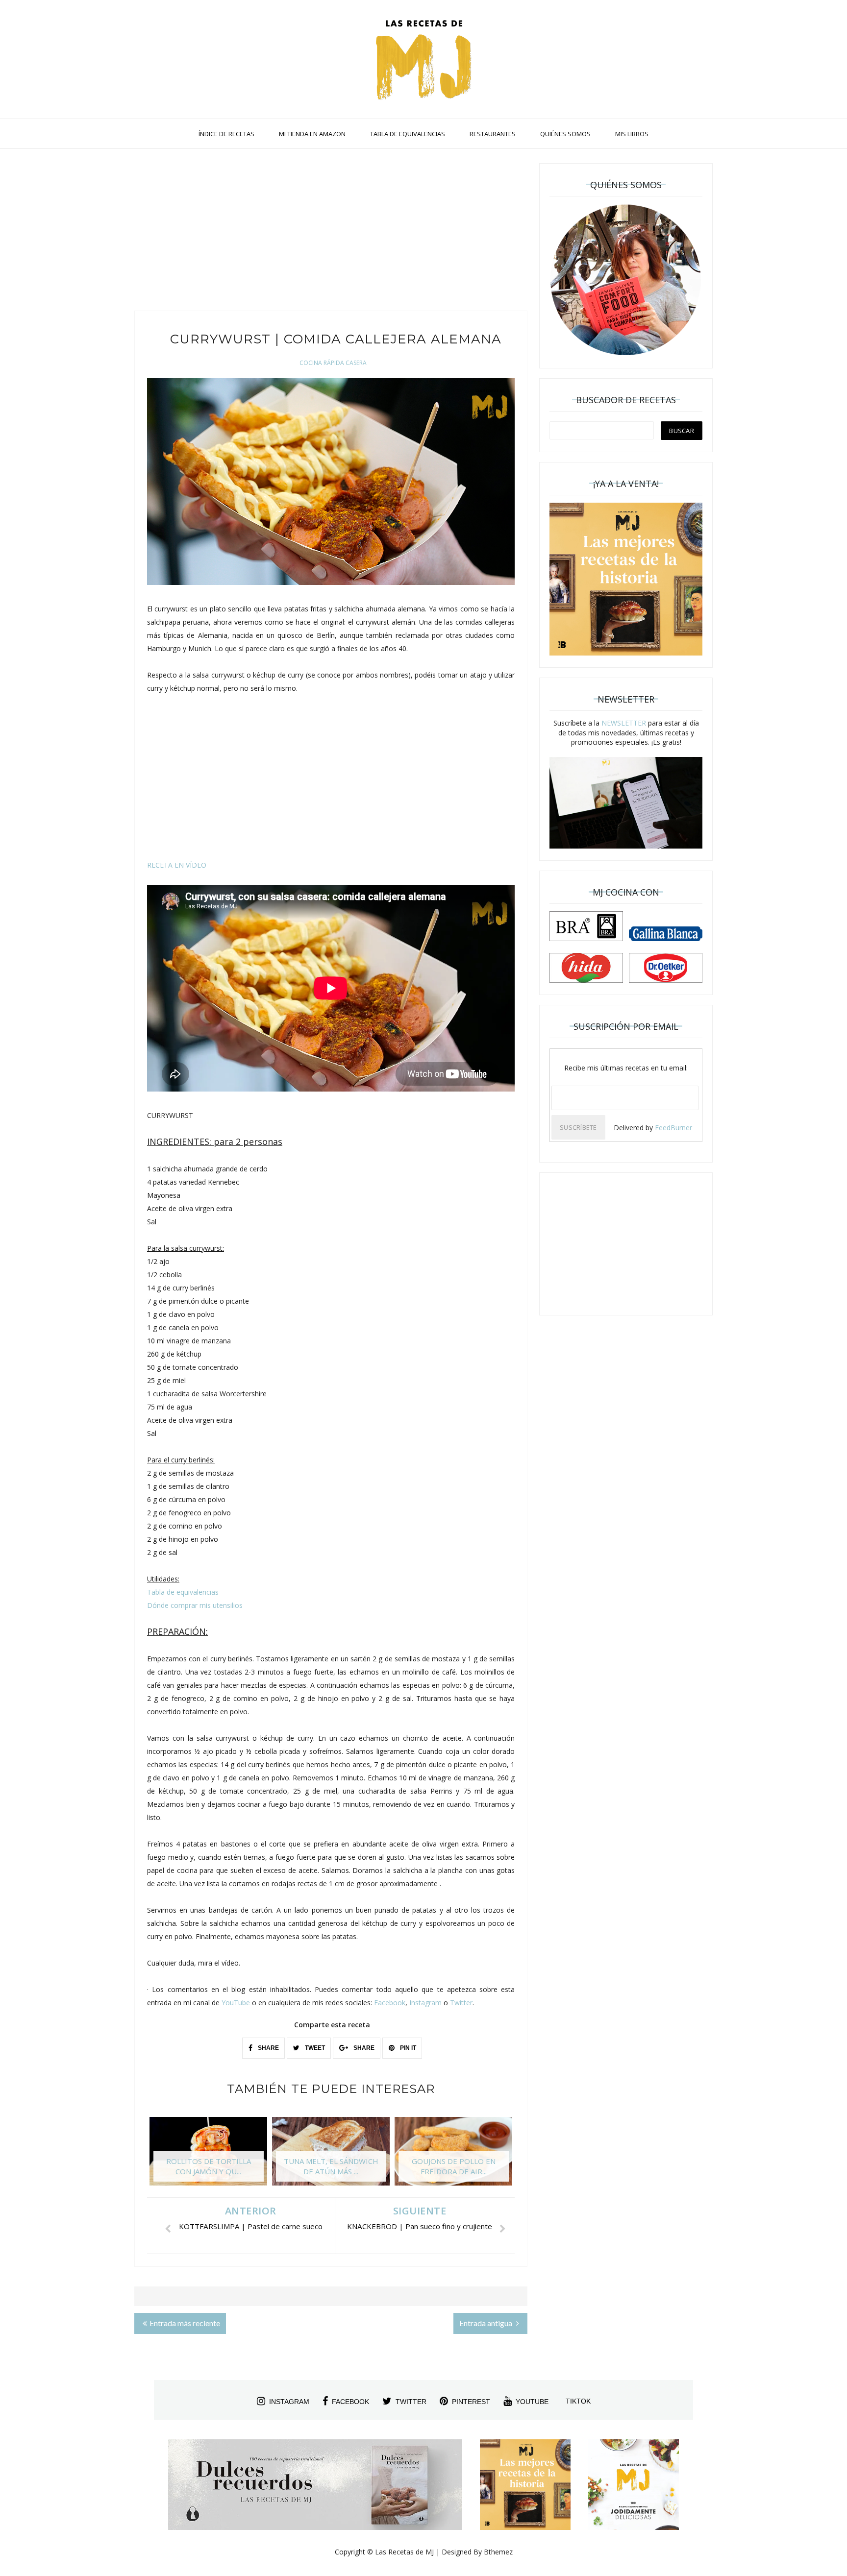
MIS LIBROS (632, 134)
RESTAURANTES (493, 134)
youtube (532, 2402)
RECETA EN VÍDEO (177, 865)
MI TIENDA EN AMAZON (312, 134)
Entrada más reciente (185, 2323)
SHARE (268, 2048)
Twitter (461, 2003)
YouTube (236, 2003)
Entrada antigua (486, 2323)
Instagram (425, 2003)
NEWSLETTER (624, 723)
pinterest (471, 2402)
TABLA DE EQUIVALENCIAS (408, 134)
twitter (411, 2402)
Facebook (390, 2003)
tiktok (578, 2401)
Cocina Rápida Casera (333, 363)
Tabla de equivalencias (183, 1592)
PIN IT (407, 2048)
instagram (289, 2402)
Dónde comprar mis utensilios (195, 1605)
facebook (350, 2402)
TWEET (314, 2048)
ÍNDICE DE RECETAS (226, 134)
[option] (208, 2156)
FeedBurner (673, 1128)
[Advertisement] (331, 232)
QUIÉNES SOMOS (565, 134)
